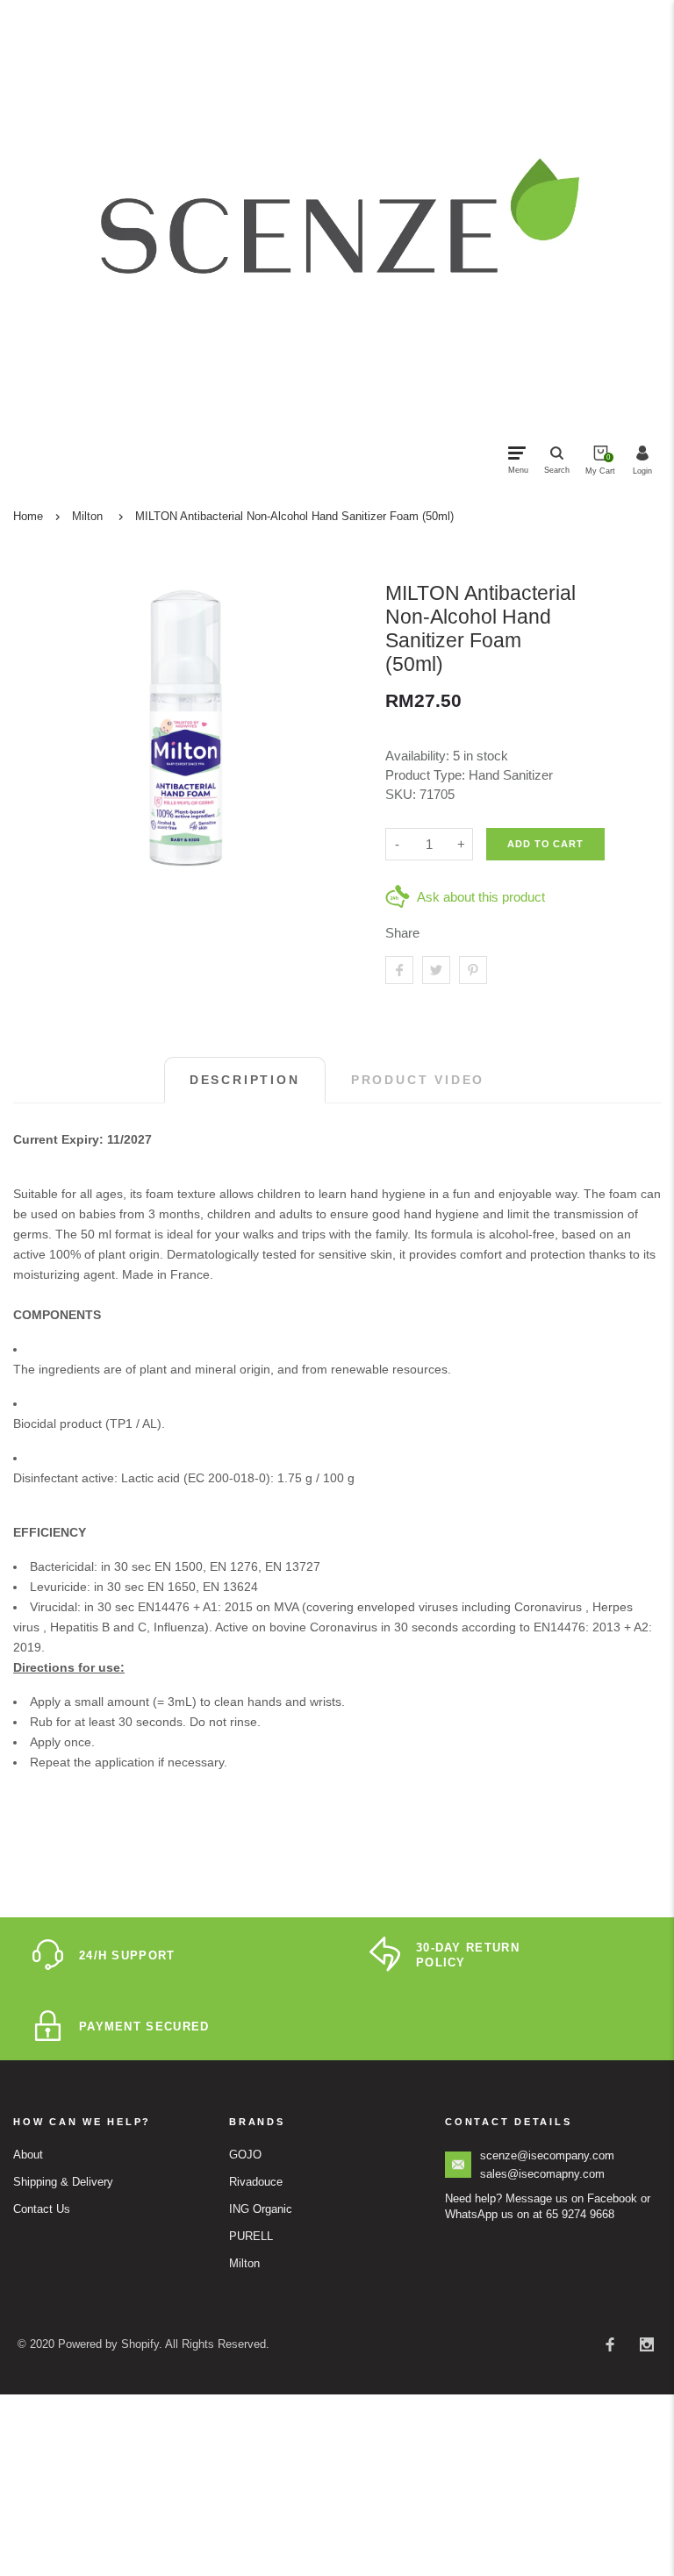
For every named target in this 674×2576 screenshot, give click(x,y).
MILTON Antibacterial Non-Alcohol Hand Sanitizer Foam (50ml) (294, 516)
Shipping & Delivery (63, 2182)
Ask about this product (481, 897)
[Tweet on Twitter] (436, 970)
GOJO (245, 2155)
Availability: (419, 756)
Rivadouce (256, 2182)
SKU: (402, 794)
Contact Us (42, 2209)
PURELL (251, 2236)
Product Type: (425, 775)
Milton (87, 516)
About (28, 2155)
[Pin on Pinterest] (473, 970)
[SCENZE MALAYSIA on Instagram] (647, 2344)
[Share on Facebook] (399, 970)
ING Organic (261, 2209)
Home (28, 516)
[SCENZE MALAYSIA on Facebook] (610, 2344)
